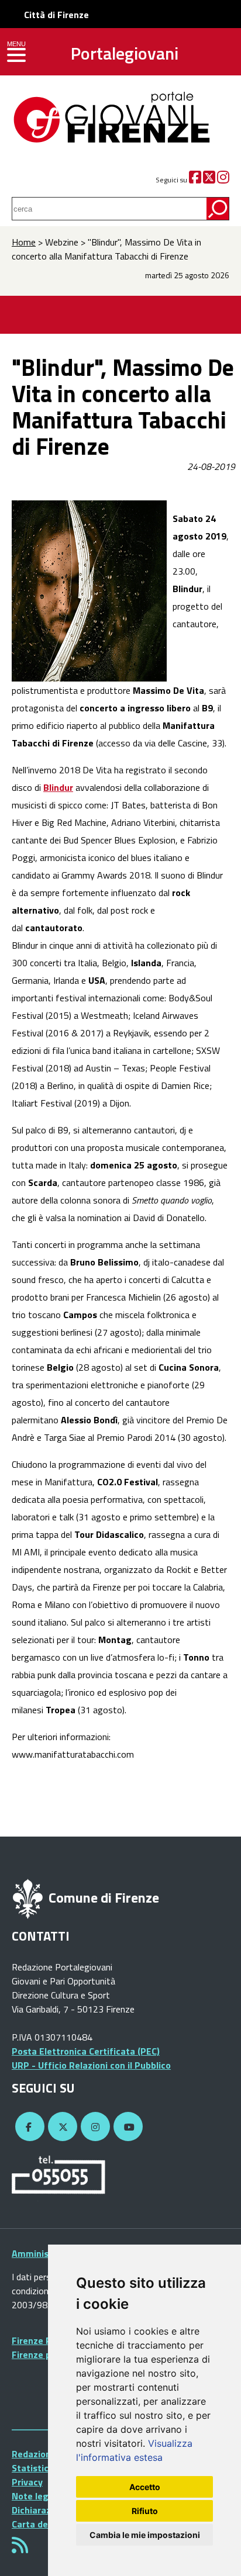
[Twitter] (209, 180)
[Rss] (20, 2549)
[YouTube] (126, 2127)
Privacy (27, 2482)
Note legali (35, 2496)
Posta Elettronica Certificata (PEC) (86, 2051)
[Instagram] (223, 180)
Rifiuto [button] (145, 2511)
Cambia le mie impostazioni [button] (145, 2535)
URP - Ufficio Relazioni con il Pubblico (91, 2065)
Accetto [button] (145, 2487)
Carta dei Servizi (46, 2524)
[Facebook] (195, 180)
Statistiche (35, 2468)
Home (24, 242)
